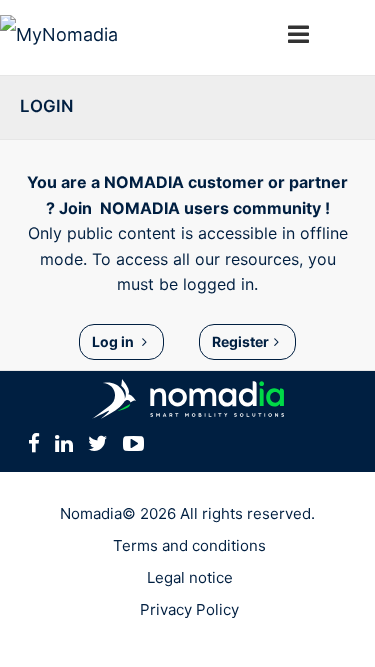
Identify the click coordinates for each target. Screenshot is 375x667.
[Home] (110, 37)
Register (240, 341)
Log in (114, 341)
